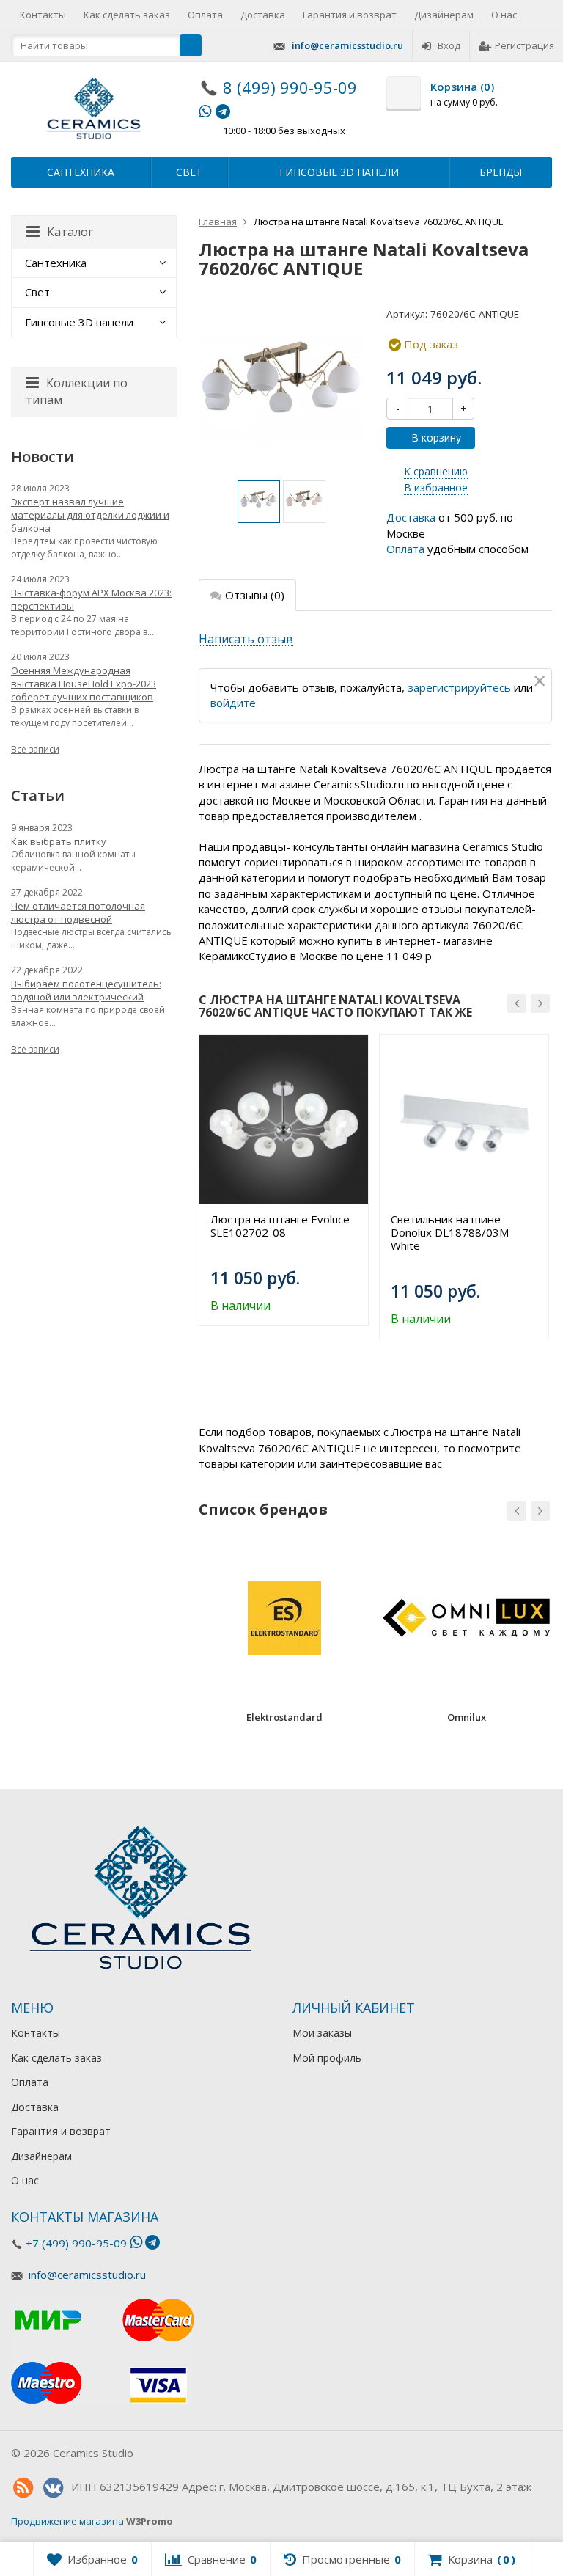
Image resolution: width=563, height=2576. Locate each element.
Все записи (35, 749)
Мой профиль (327, 2058)
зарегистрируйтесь (459, 687)
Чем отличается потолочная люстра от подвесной (78, 912)
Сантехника (81, 172)
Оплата (205, 15)
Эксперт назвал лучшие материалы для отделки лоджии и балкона (90, 515)
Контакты (43, 15)
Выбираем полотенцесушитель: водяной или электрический (86, 990)
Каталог (70, 232)
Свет (189, 172)
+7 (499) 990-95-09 (76, 2243)
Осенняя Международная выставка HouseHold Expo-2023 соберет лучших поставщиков (84, 684)
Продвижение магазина (67, 2521)
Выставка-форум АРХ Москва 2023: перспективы (91, 599)
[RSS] (23, 2488)
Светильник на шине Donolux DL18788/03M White (450, 1232)
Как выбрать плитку (59, 841)
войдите (233, 703)
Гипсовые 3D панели (339, 172)
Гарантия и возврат (350, 15)
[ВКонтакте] (53, 2488)
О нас (504, 15)
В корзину (436, 438)
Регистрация (525, 45)
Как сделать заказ (127, 15)
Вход (449, 45)
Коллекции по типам (77, 391)
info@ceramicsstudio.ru (347, 45)
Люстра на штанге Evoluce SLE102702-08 (280, 1226)
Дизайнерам (444, 15)
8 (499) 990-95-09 (290, 87)
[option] (259, 502)
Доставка (263, 15)
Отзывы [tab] (255, 595)
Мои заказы (322, 2033)
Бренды (501, 172)
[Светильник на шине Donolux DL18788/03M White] (464, 1119)
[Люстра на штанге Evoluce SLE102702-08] (284, 1119)
